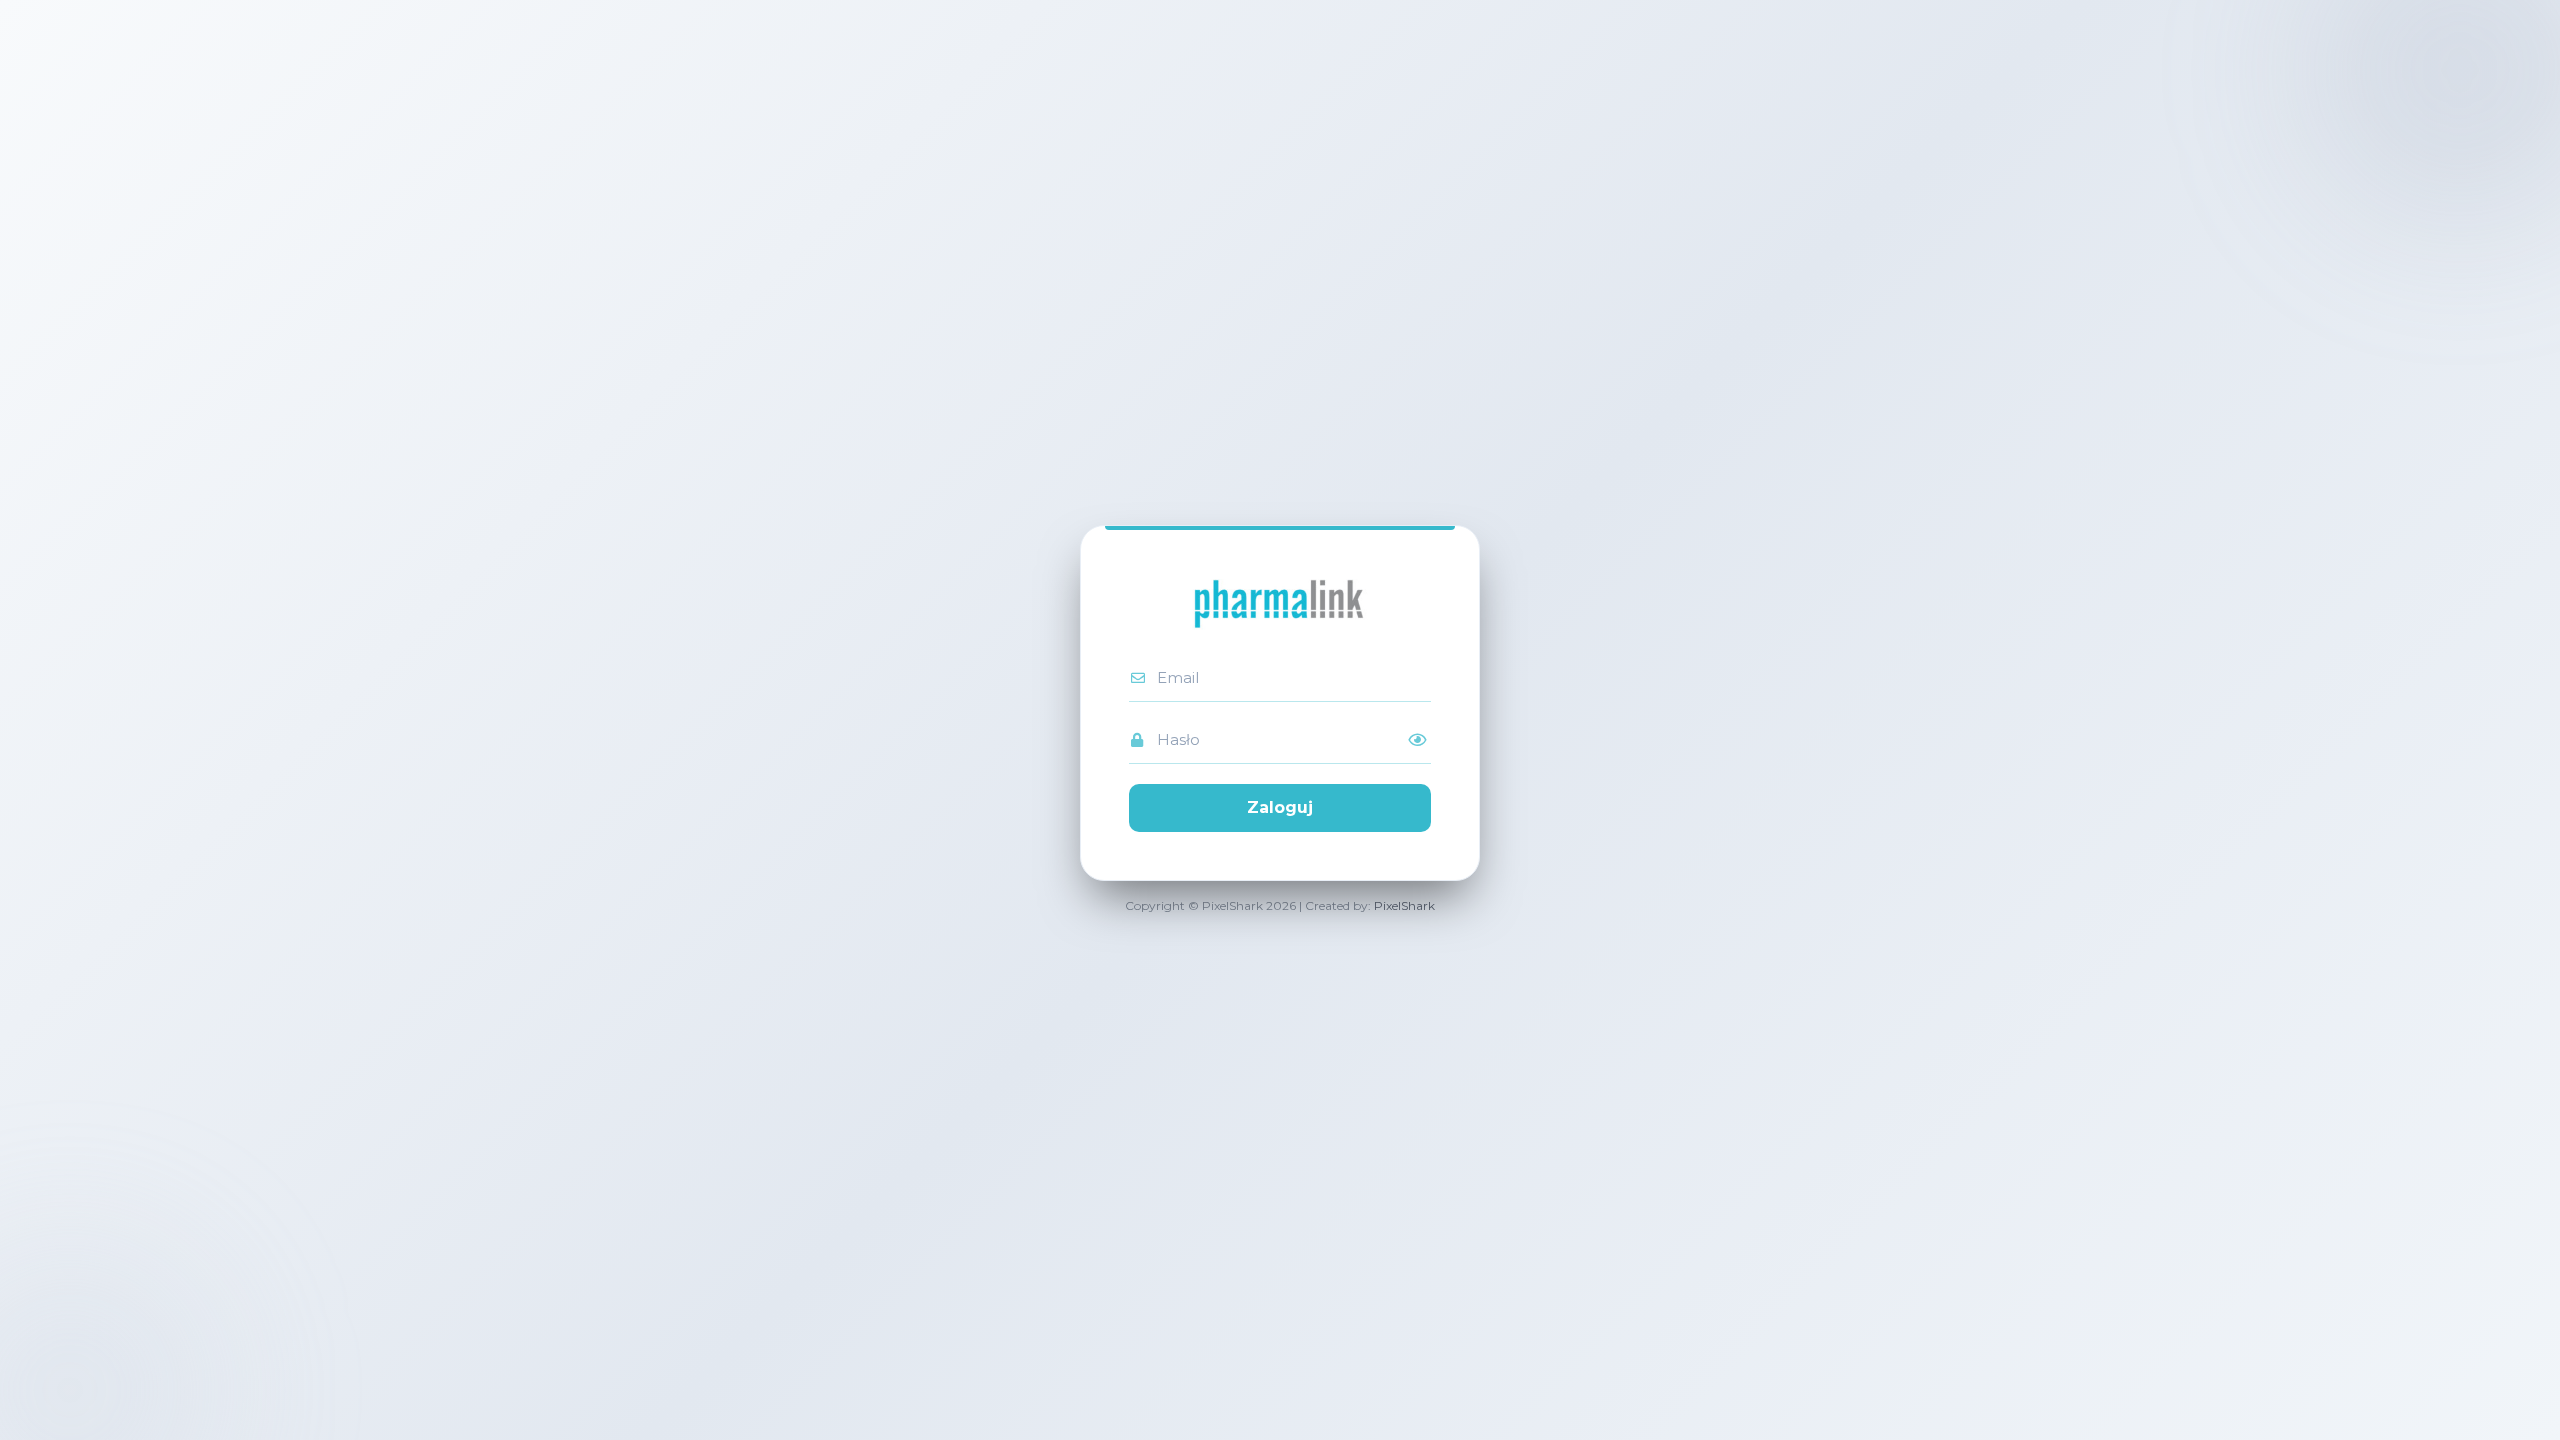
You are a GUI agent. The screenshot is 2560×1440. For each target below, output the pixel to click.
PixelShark (1404, 905)
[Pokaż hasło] (1417, 740)
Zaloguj (1280, 807)
